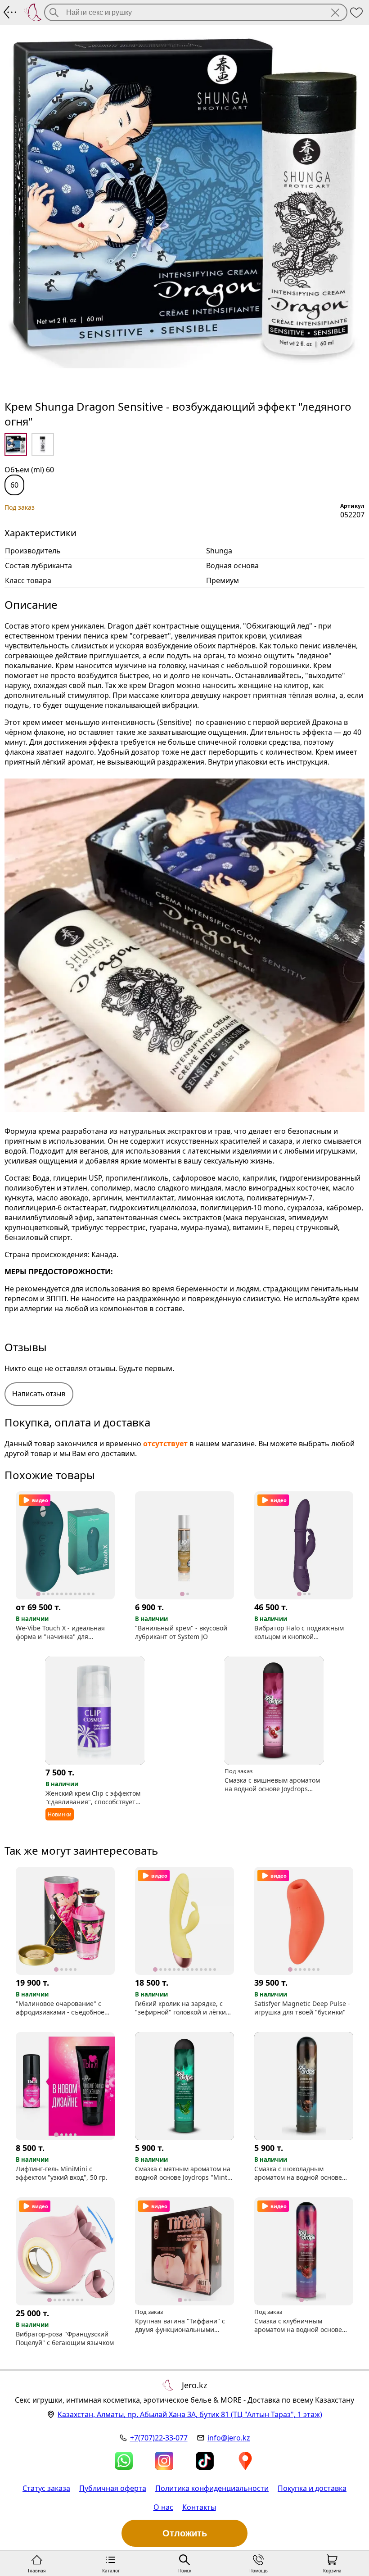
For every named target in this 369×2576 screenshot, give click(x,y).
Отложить (185, 2533)
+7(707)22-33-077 (159, 2438)
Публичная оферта (113, 2488)
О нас (163, 2507)
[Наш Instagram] (164, 2461)
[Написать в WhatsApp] (124, 2461)
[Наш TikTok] (205, 2461)
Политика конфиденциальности (212, 2488)
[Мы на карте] (245, 2461)
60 (14, 485)
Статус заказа (46, 2488)
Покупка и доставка (312, 2488)
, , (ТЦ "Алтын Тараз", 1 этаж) (190, 2414)
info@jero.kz (229, 2438)
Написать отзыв (39, 1394)
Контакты (199, 2507)
